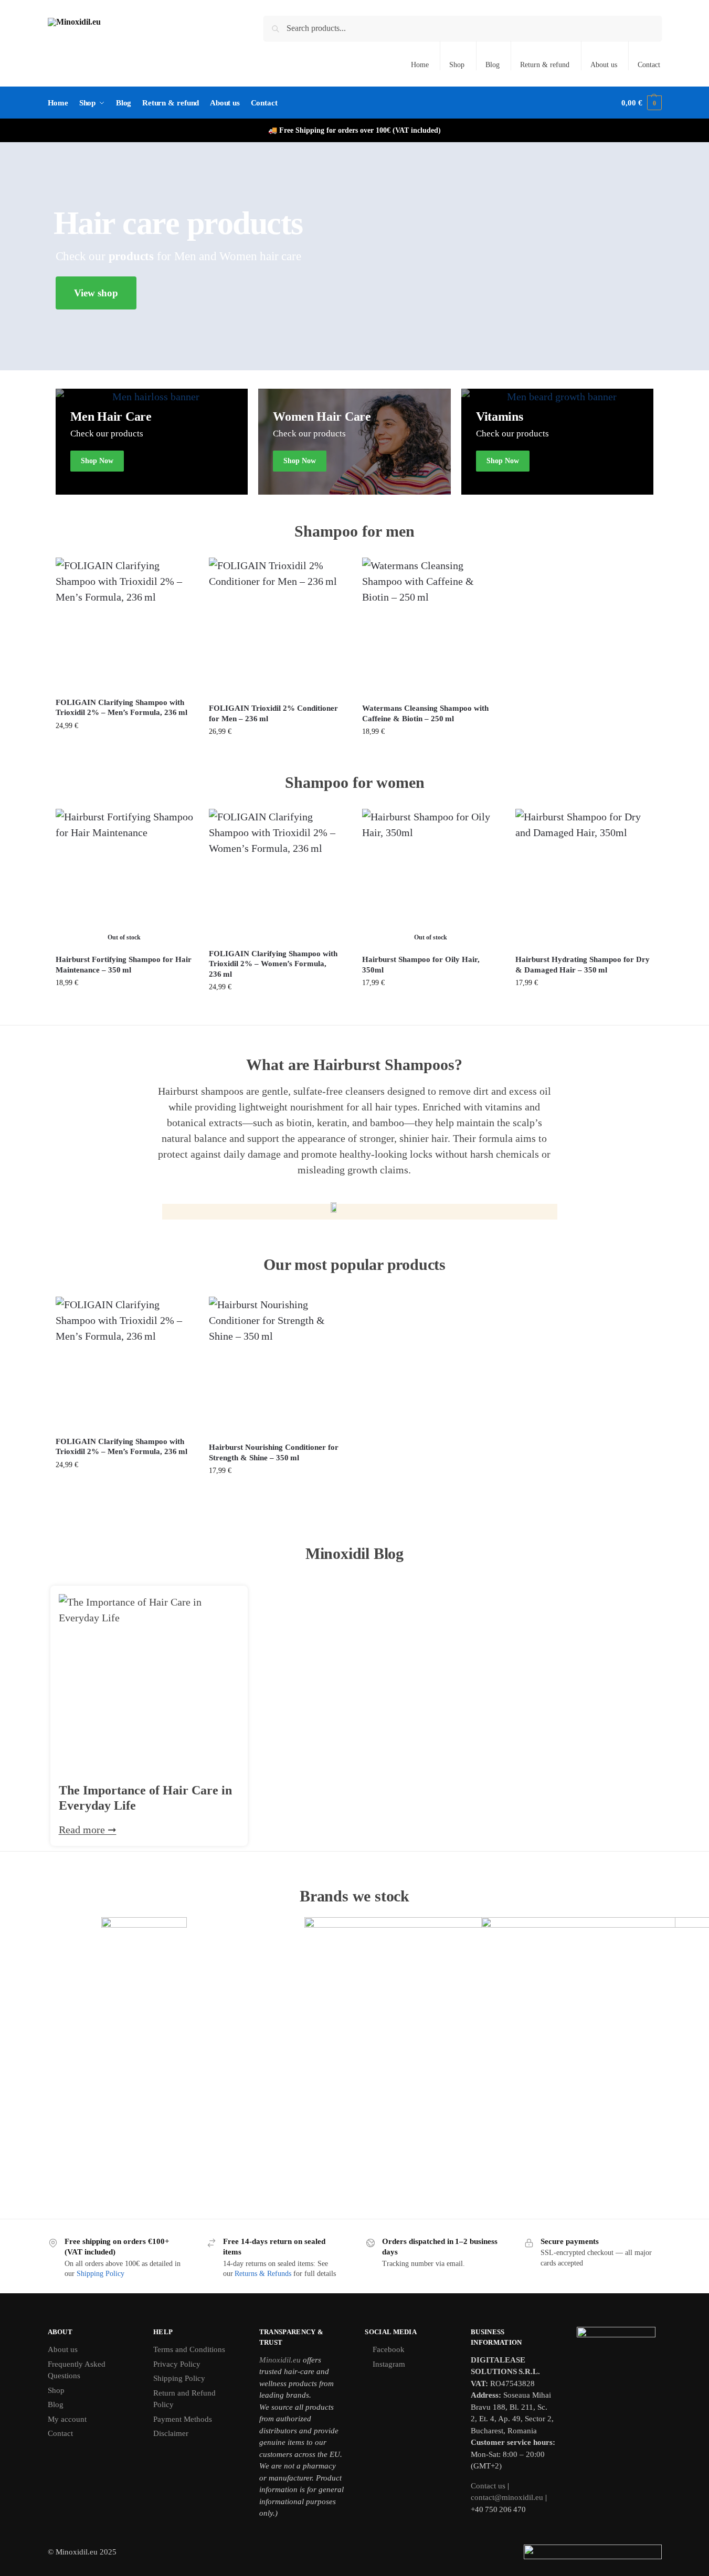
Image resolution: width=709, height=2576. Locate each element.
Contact (649, 65)
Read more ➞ (88, 1830)
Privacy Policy (177, 2364)
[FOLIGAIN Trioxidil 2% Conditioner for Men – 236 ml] (278, 626)
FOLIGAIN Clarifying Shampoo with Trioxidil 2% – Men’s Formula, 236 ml (121, 708)
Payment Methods (183, 2419)
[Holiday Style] (558, 442)
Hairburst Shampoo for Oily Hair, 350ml (421, 965)
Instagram (389, 2364)
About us (604, 65)
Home (420, 65)
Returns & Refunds (263, 2274)
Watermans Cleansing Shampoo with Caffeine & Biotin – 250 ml (425, 713)
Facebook (389, 2349)
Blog (493, 65)
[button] (641, 103)
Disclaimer (171, 2433)
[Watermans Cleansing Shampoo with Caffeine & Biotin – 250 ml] (431, 626)
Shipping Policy (100, 2274)
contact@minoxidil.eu (507, 2497)
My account (67, 2419)
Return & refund (545, 65)
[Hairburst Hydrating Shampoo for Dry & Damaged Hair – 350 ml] (584, 878)
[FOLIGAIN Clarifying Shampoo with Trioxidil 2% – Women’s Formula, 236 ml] (278, 875)
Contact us (488, 2486)
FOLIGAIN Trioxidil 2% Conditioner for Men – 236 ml (273, 713)
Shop (457, 65)
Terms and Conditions (189, 2349)
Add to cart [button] (124, 748)
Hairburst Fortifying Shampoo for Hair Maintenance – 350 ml (124, 965)
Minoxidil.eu (280, 2360)
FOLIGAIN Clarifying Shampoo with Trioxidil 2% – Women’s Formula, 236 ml (273, 964)
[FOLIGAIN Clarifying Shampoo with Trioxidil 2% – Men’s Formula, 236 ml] (124, 623)
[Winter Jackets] (354, 442)
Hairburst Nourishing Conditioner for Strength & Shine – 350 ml (274, 1452)
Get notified (124, 1005)
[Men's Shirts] (152, 442)
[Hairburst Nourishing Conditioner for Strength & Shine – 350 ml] (278, 1365)
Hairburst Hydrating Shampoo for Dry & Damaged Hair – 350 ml (583, 965)
